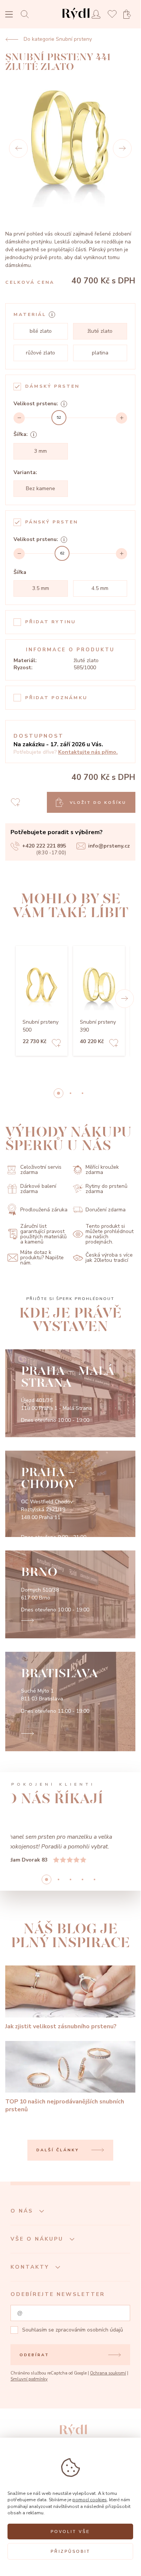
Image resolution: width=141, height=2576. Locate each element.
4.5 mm (100, 588)
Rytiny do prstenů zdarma (106, 1189)
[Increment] (121, 418)
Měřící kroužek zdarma (102, 1170)
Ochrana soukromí (108, 2432)
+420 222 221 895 (44, 846)
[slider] (59, 418)
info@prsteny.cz (109, 846)
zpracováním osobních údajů (89, 2389)
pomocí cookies (90, 2500)
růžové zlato (40, 353)
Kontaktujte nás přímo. (88, 752)
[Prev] (18, 148)
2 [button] (82, 1093)
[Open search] (27, 14)
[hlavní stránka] (76, 20)
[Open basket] (129, 14)
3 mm (40, 451)
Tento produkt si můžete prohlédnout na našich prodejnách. (109, 1234)
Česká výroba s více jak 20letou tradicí (109, 1258)
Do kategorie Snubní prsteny (58, 39)
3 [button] (82, 1938)
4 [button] (94, 1938)
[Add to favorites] (56, 1044)
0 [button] (58, 1093)
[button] (124, 999)
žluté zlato (100, 331)
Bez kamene (40, 488)
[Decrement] (19, 418)
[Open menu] (9, 15)
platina (100, 353)
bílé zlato (41, 331)
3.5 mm (41, 588)
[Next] (122, 148)
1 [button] (70, 1093)
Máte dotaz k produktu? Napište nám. (42, 1258)
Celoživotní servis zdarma (41, 1170)
